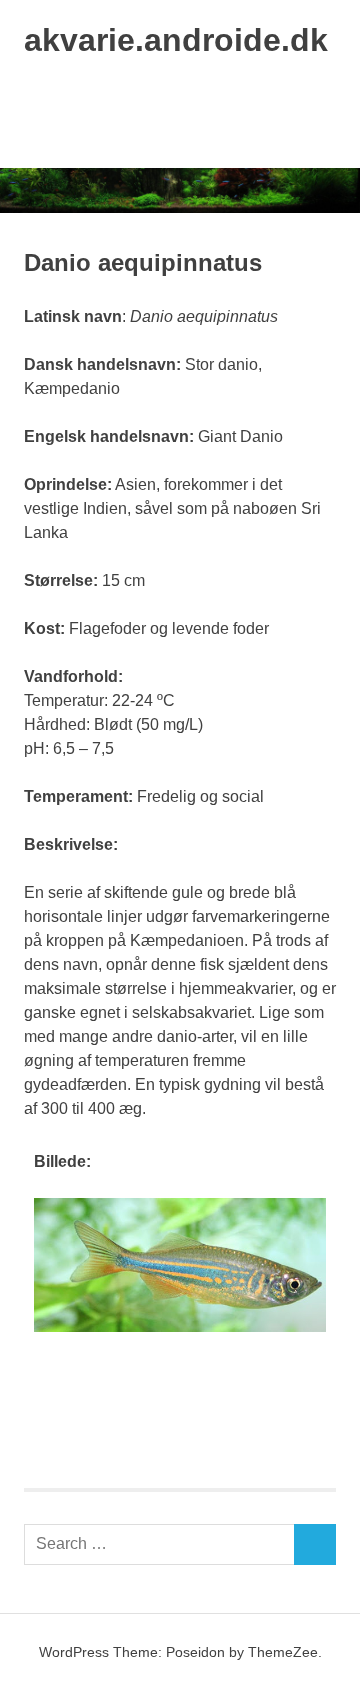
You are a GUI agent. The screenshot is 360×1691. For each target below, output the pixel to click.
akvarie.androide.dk (176, 40)
